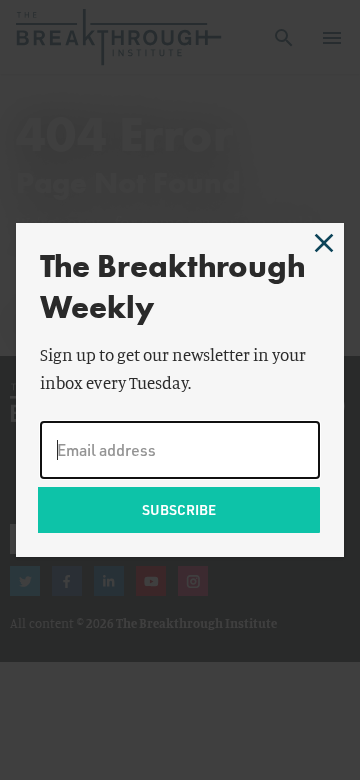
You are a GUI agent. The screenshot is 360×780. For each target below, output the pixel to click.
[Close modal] (324, 243)
